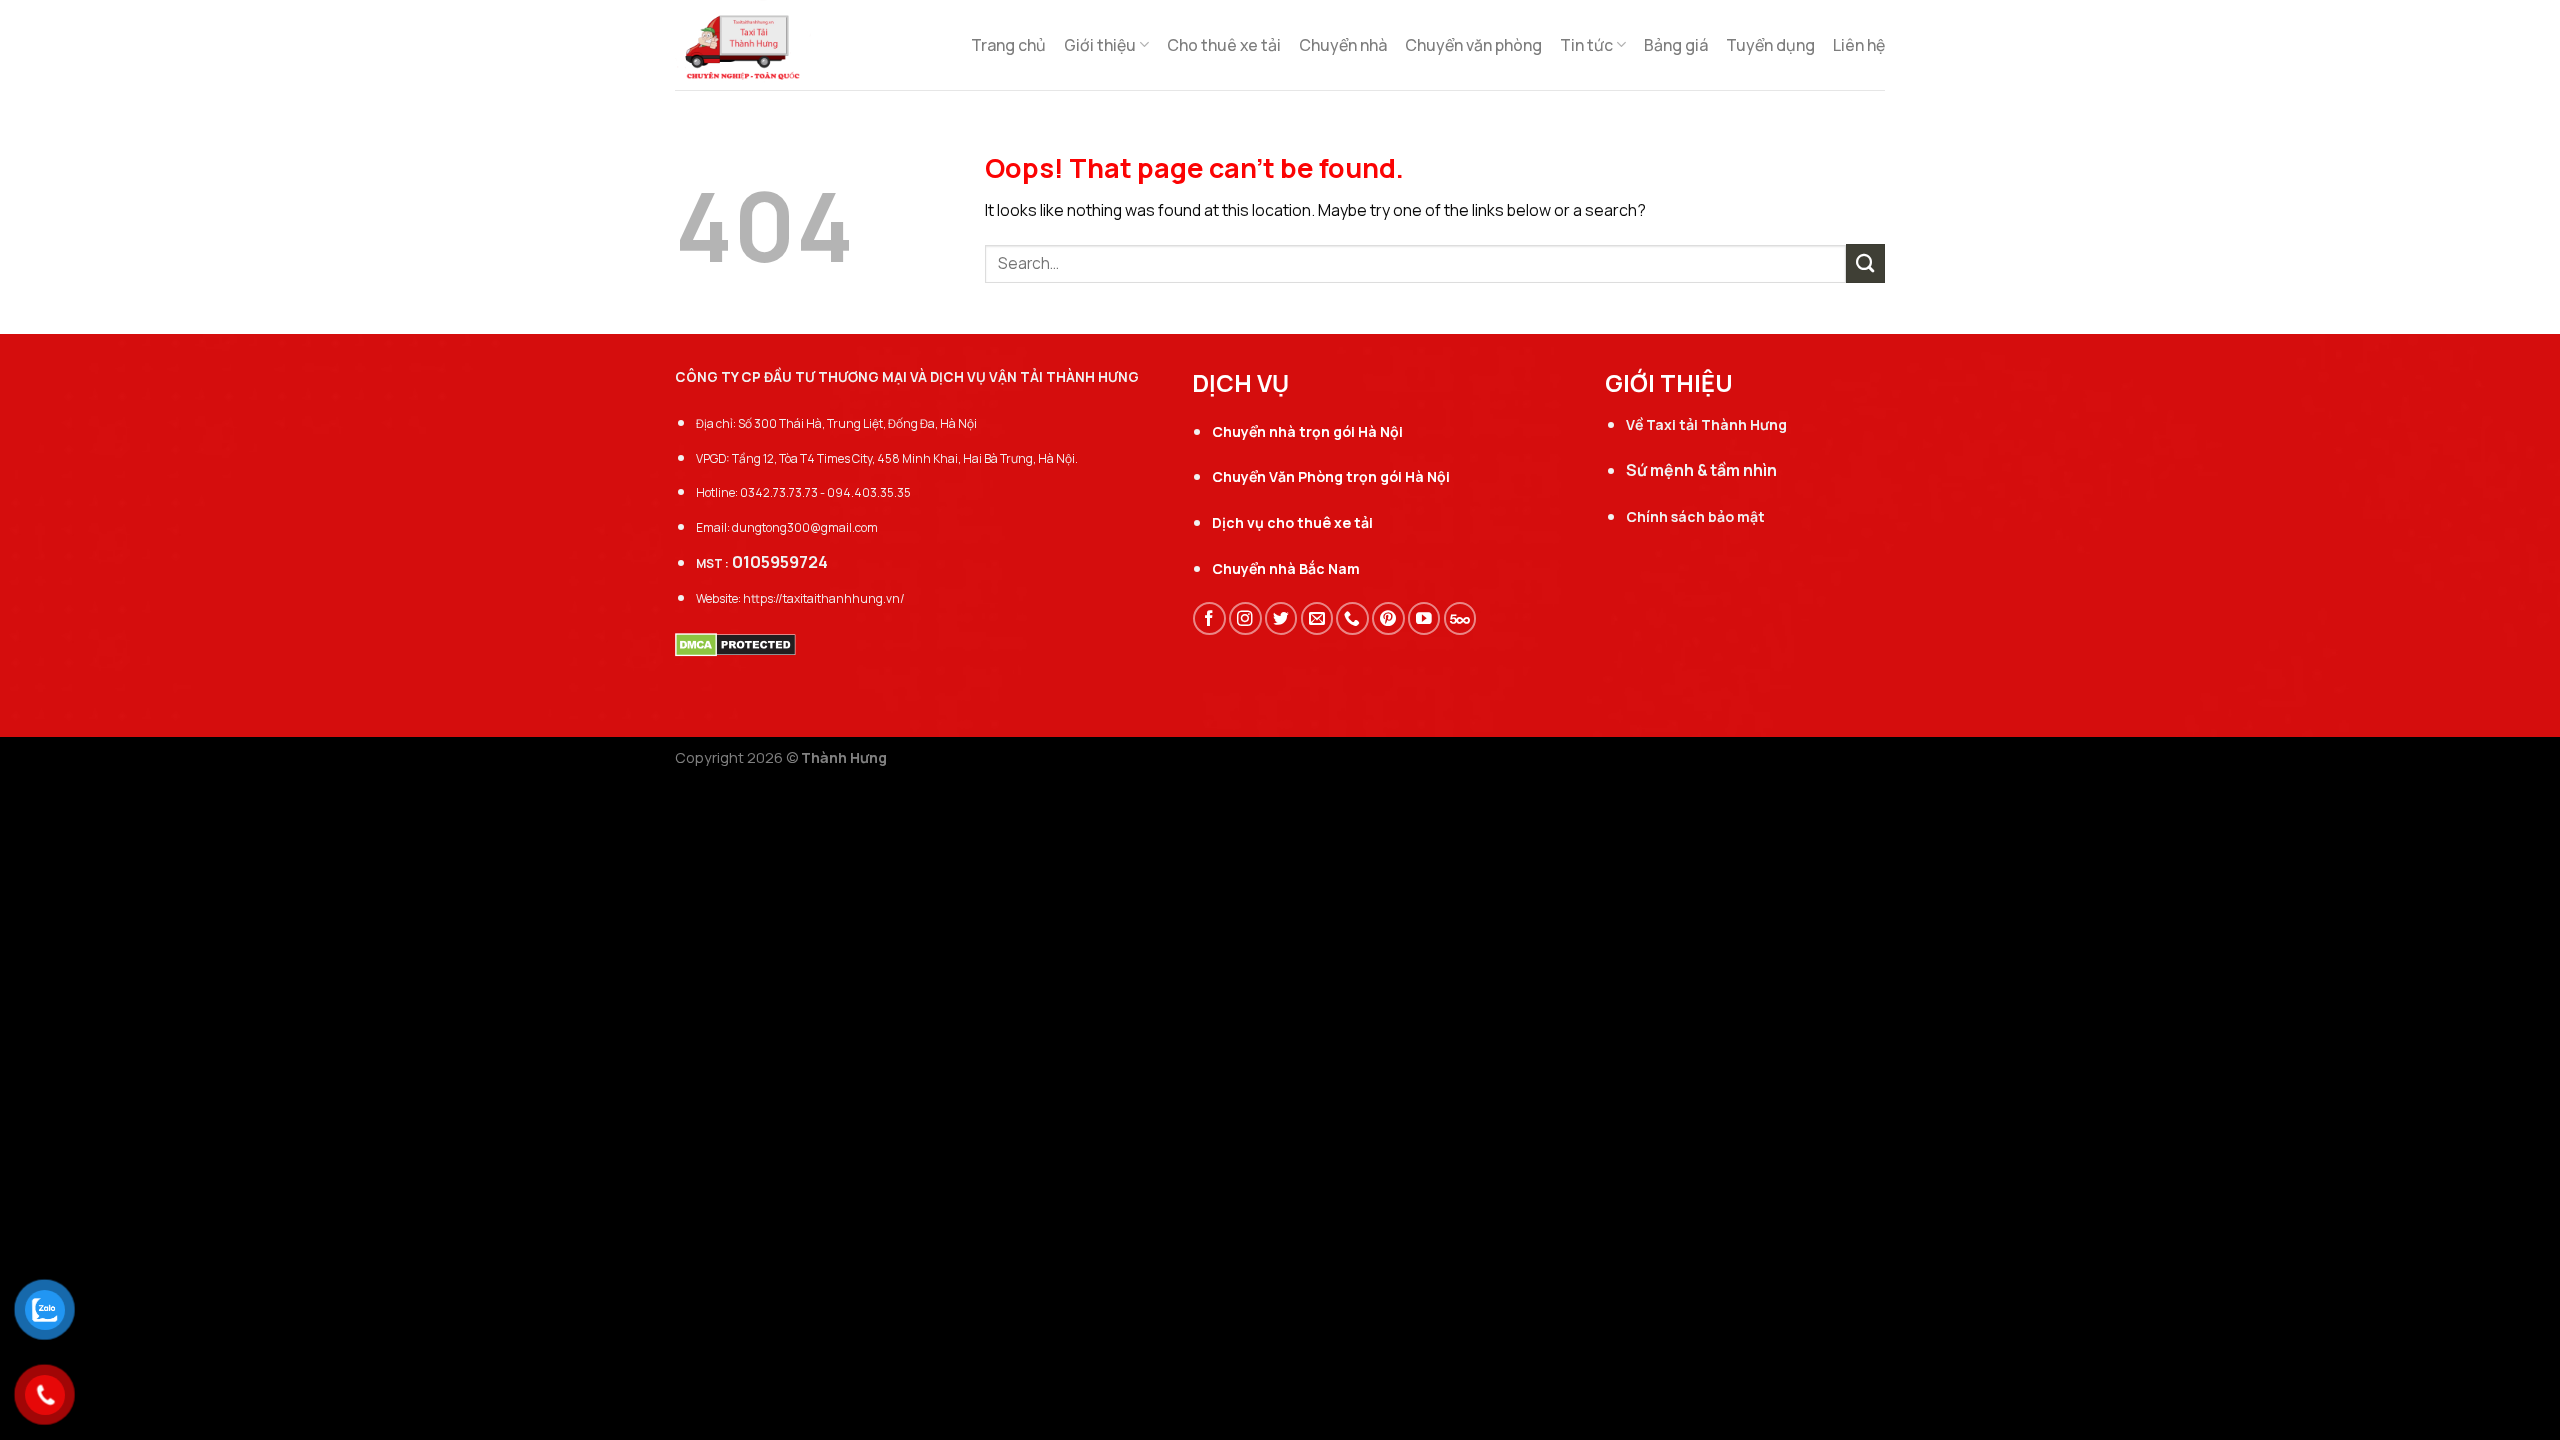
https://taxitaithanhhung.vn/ (824, 598)
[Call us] (1352, 618)
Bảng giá (1676, 45)
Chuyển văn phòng (1473, 45)
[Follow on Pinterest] (1388, 618)
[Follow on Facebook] (1209, 618)
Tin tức (1586, 45)
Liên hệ (1859, 45)
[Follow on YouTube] (1424, 618)
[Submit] (1865, 263)
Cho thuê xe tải (1224, 45)
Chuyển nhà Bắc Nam (1286, 568)
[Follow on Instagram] (1245, 618)
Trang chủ (1008, 45)
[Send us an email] (1317, 618)
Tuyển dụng (1770, 45)
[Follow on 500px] (1460, 618)
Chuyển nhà (1343, 45)
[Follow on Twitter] (1281, 618)
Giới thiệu (1100, 45)
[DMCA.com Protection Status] (735, 643)
